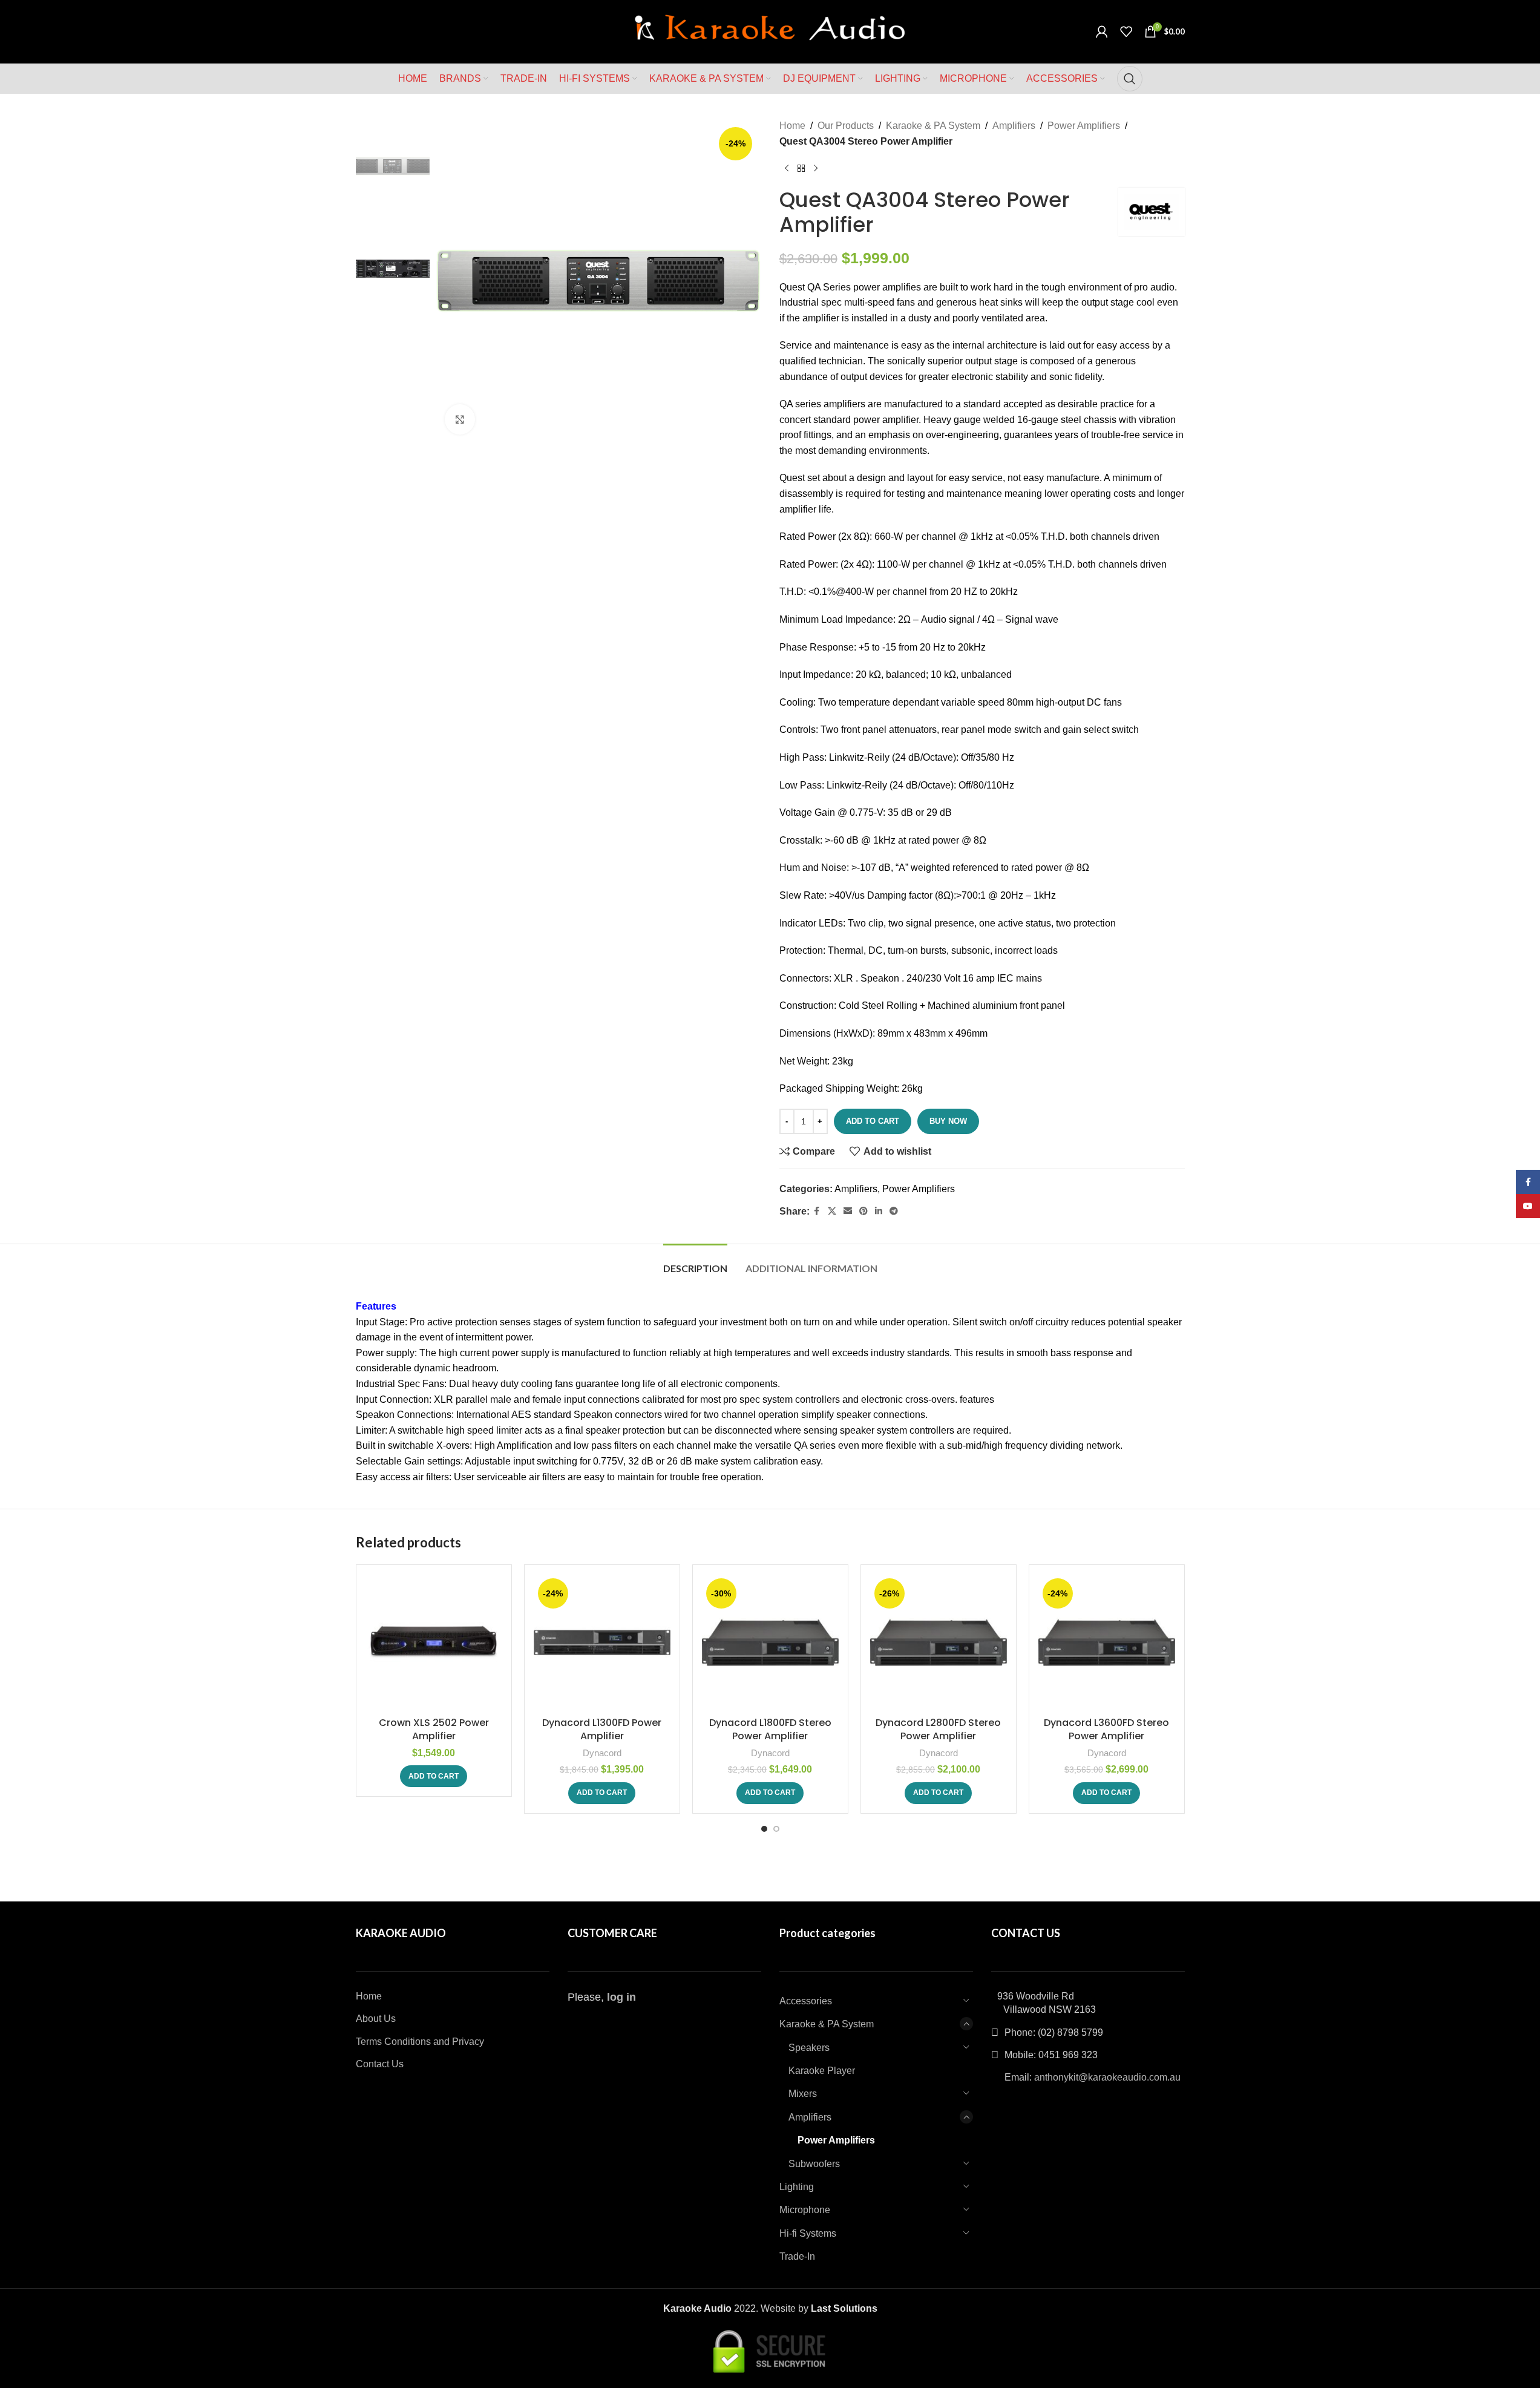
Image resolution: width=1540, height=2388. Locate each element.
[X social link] (832, 1211)
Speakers (809, 2048)
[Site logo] (770, 31)
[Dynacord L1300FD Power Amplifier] (602, 1642)
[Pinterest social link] (863, 1211)
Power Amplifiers (1084, 126)
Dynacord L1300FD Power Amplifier (602, 1729)
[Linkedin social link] (879, 1211)
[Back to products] (801, 168)
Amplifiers (1014, 126)
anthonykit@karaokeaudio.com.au (1107, 2077)
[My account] (1102, 31)
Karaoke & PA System (933, 126)
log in (621, 1997)
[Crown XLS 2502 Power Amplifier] (434, 1642)
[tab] (695, 1262)
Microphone (805, 2210)
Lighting (797, 2187)
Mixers (803, 2094)
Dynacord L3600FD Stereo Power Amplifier (1106, 1729)
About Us (376, 2019)
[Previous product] (787, 168)
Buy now (948, 1121)
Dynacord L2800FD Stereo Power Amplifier (938, 1729)
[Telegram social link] (894, 1211)
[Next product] (816, 168)
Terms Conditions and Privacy (420, 2042)
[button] (434, 1776)
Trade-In (797, 2256)
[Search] (1130, 79)
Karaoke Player (822, 2071)
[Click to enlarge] (460, 419)
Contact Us (380, 2064)
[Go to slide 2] (776, 1829)
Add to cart (873, 1121)
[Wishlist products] (1126, 31)
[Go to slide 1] (764, 1829)
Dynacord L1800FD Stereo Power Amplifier (770, 1729)
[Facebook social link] (817, 1211)
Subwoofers (814, 2164)
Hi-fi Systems (808, 2233)
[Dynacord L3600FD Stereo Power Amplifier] (1107, 1642)
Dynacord (602, 1753)
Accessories (806, 2001)
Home (792, 126)
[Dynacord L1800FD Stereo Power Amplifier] (770, 1642)
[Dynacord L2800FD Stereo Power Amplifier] (939, 1642)
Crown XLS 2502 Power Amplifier (434, 1729)
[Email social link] (848, 1211)
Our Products (846, 126)
